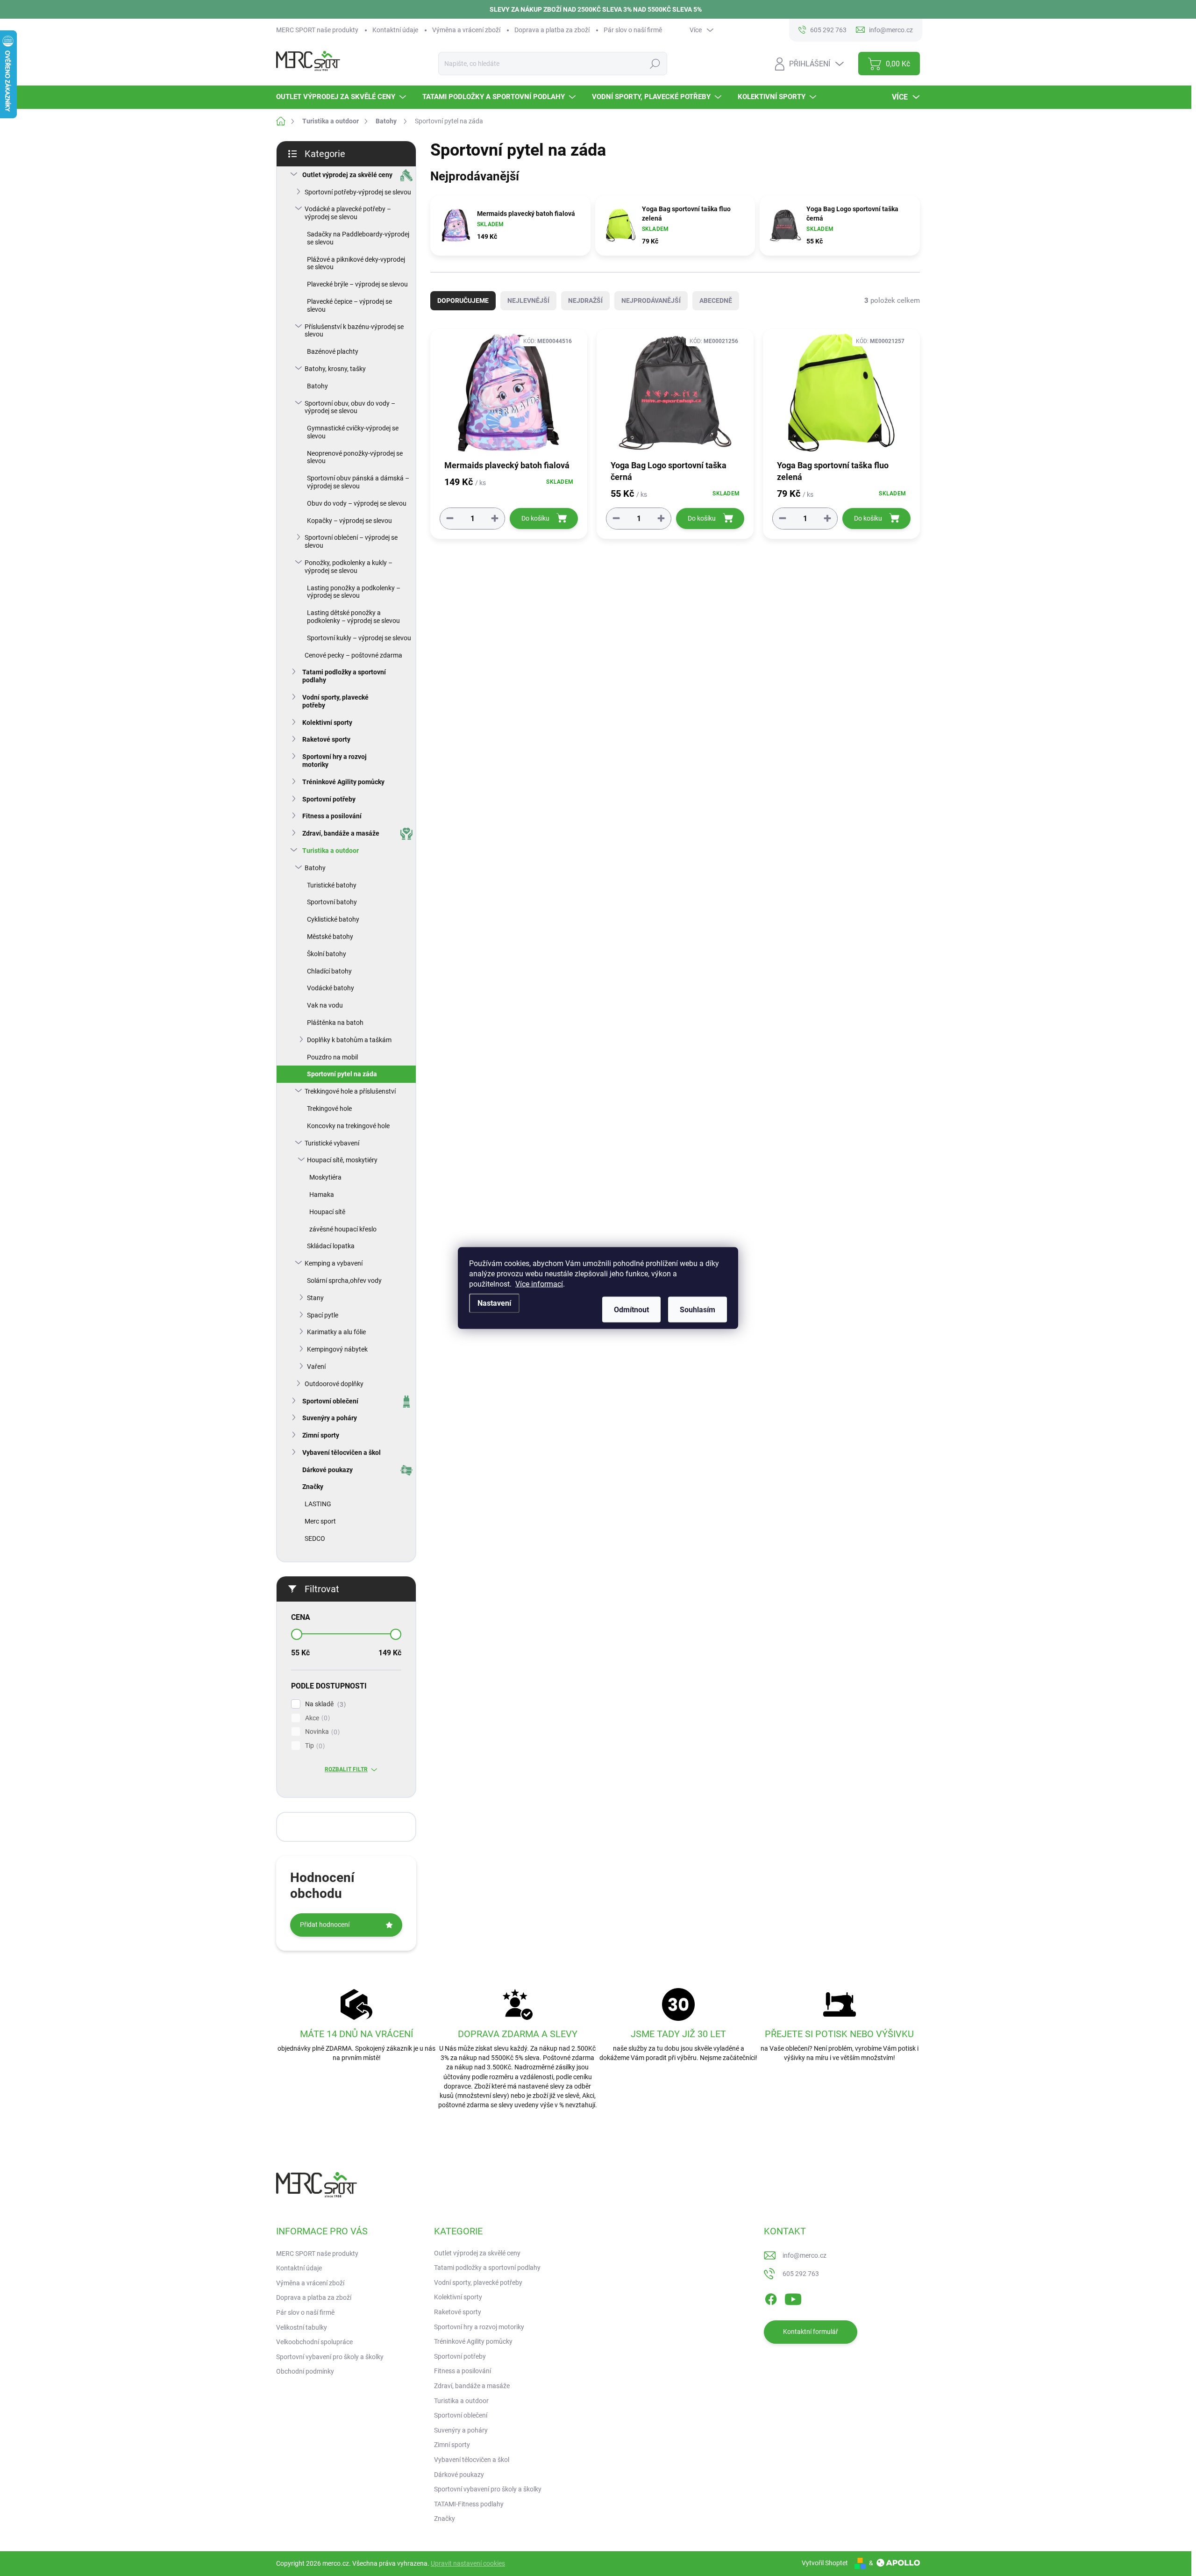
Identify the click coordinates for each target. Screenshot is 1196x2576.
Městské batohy (330, 937)
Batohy (317, 386)
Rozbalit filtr (346, 1769)
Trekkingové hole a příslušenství (350, 1091)
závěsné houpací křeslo (343, 1229)
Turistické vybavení (332, 1143)
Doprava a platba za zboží (552, 30)
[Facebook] (771, 2297)
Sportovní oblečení (330, 1401)
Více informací (539, 1284)
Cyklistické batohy (333, 919)
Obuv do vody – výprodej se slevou (357, 503)
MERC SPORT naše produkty (317, 30)
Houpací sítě (327, 1212)
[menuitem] (342, 97)
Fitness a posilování (332, 816)
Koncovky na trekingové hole (348, 1126)
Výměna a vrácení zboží (466, 30)
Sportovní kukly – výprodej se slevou (359, 638)
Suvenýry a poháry (330, 1418)
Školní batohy (327, 954)
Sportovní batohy (332, 902)
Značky (313, 1487)
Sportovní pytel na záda (342, 1074)
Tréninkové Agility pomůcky (343, 782)
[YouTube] (793, 2297)
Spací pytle (323, 1315)
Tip (314, 1746)
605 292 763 (801, 2274)
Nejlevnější (528, 301)
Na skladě (324, 1704)
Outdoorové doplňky (334, 1384)
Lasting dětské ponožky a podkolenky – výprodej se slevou (353, 617)
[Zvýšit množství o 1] (495, 518)
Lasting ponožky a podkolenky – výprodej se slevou (354, 592)
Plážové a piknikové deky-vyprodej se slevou (356, 263)
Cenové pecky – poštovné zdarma (353, 655)
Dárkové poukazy (327, 1470)
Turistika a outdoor (331, 851)
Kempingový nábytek (337, 1349)
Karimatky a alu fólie (336, 1332)
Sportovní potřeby (329, 799)
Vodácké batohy (331, 988)
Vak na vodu (325, 1005)
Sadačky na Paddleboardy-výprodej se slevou (358, 238)
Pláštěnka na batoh (335, 1023)
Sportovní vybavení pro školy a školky (330, 2357)
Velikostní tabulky (302, 2327)
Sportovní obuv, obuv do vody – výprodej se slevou (350, 407)
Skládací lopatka (331, 1246)
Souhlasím (698, 1310)
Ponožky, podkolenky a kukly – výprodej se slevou (349, 567)
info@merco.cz (804, 2255)
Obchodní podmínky (305, 2371)
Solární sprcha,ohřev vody (344, 1281)
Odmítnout (631, 1310)
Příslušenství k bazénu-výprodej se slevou (354, 331)
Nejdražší (585, 301)
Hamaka (322, 1195)
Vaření (316, 1367)
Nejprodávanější (651, 301)
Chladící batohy (329, 971)
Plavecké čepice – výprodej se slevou (349, 305)
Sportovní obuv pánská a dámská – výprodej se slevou (358, 482)
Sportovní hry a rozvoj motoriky (335, 761)
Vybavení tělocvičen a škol (342, 1453)
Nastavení (494, 1303)
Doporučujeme (463, 301)
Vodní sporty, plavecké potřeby (335, 701)
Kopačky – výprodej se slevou (349, 521)
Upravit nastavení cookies (468, 2563)
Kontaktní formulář (811, 2332)
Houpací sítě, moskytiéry (342, 1160)
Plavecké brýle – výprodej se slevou (357, 284)
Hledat (655, 64)
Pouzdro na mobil (332, 1057)
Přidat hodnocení (325, 1925)
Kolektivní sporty (327, 723)
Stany (315, 1298)
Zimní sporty (321, 1435)
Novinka (321, 1732)
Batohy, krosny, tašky (335, 369)
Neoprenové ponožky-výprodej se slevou (355, 457)
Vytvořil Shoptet (825, 2563)
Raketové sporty (326, 739)
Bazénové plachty (333, 351)
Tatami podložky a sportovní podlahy (344, 676)
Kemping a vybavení (334, 1263)
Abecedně (716, 301)
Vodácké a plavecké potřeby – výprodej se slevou (348, 213)
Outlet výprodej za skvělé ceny (347, 175)
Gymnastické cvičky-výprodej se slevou (353, 432)
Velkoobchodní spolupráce (314, 2342)
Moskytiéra (325, 1177)
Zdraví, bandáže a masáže (341, 833)
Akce (316, 1718)
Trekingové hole (329, 1109)
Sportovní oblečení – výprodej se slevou (351, 541)
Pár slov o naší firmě (633, 30)
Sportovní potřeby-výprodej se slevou (358, 192)
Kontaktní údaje (395, 30)
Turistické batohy (332, 885)
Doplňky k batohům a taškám (349, 1040)
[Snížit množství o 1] (450, 518)
